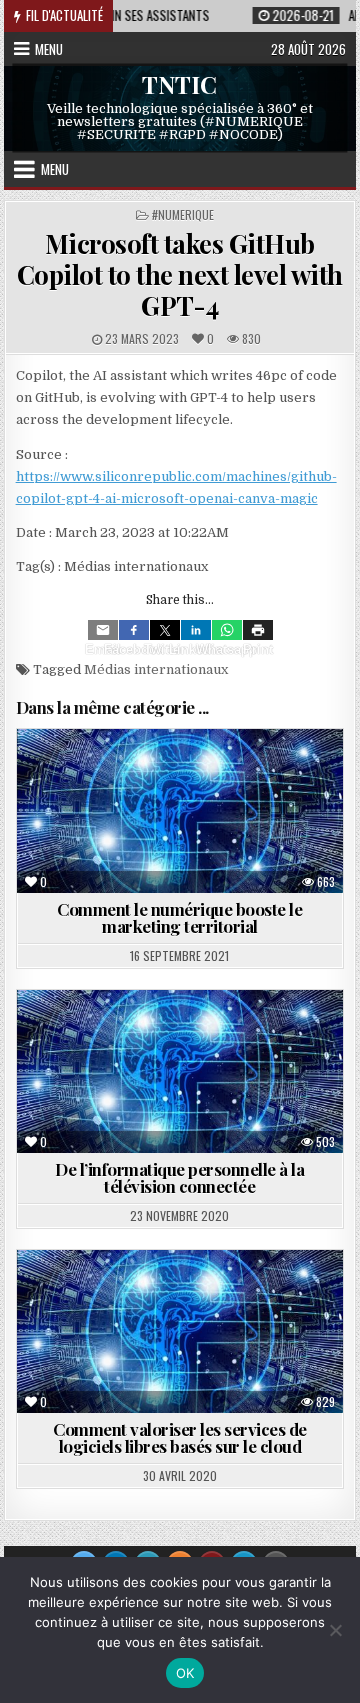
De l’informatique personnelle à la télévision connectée (179, 1177)
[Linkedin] (196, 630)
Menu (49, 49)
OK (185, 1673)
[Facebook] (134, 630)
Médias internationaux (156, 669)
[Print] (258, 630)
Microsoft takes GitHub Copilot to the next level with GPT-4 (180, 274)
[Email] (103, 630)
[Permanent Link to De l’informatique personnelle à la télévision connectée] (180, 1071)
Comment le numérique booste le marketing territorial (179, 917)
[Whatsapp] (227, 630)
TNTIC (179, 84)
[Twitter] (165, 630)
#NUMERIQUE (183, 214)
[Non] (335, 1630)
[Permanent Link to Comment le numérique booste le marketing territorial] (180, 810)
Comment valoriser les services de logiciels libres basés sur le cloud (180, 1437)
